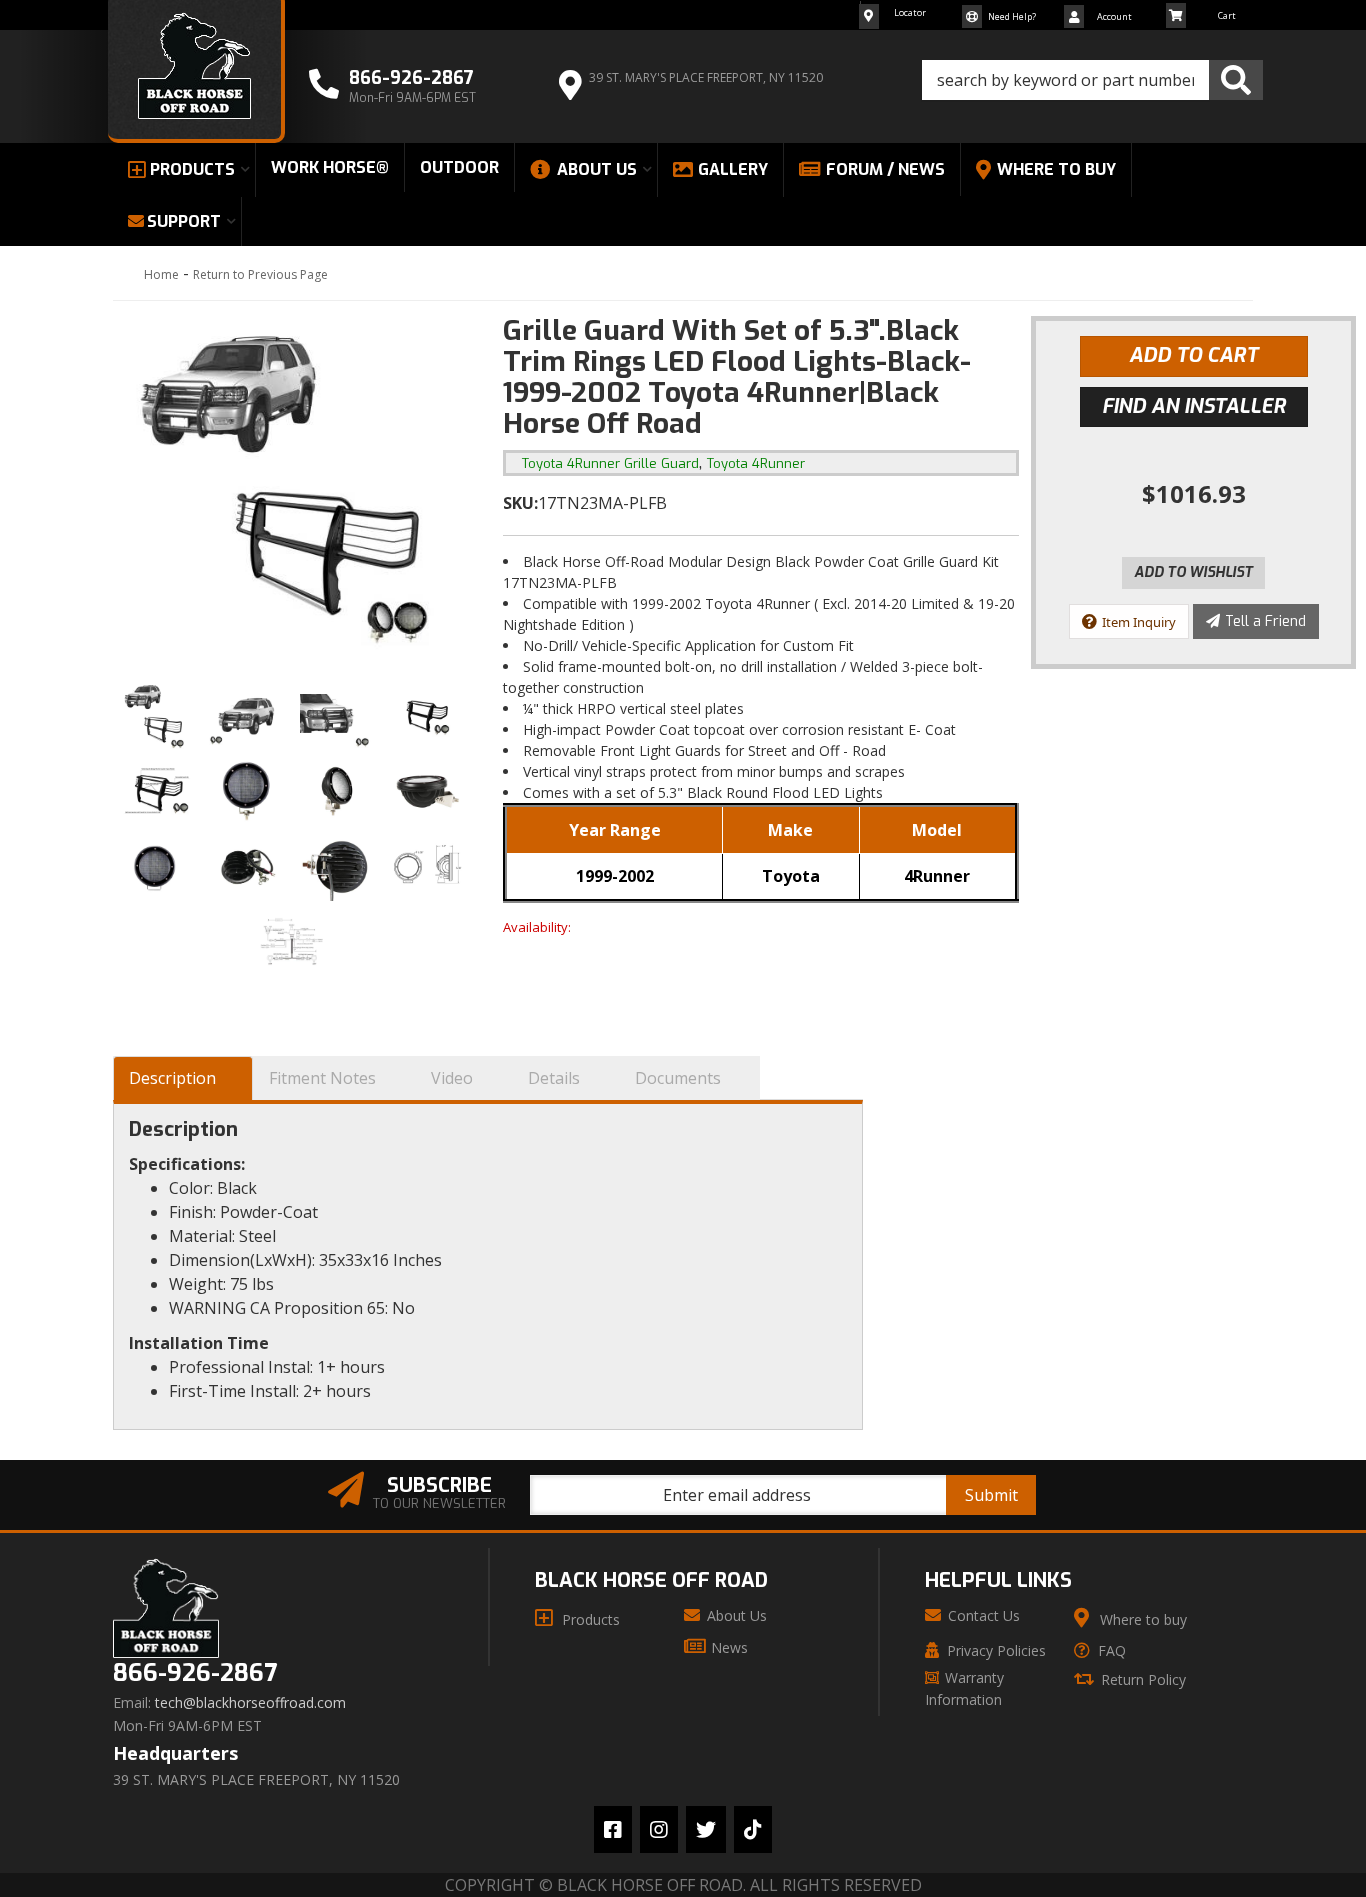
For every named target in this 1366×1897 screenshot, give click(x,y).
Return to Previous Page (260, 274)
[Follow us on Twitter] (706, 1829)
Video (452, 1078)
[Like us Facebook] (613, 1829)
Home (161, 274)
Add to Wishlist (1193, 572)
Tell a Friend (1265, 621)
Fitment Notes (322, 1078)
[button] (1092, 80)
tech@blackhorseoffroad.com (250, 1703)
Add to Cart (1193, 355)
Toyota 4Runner (756, 463)
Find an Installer (1194, 406)
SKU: (520, 503)
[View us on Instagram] (659, 1829)
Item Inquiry (1139, 622)
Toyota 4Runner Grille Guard (610, 463)
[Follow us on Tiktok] (753, 1829)
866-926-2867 (195, 1673)
